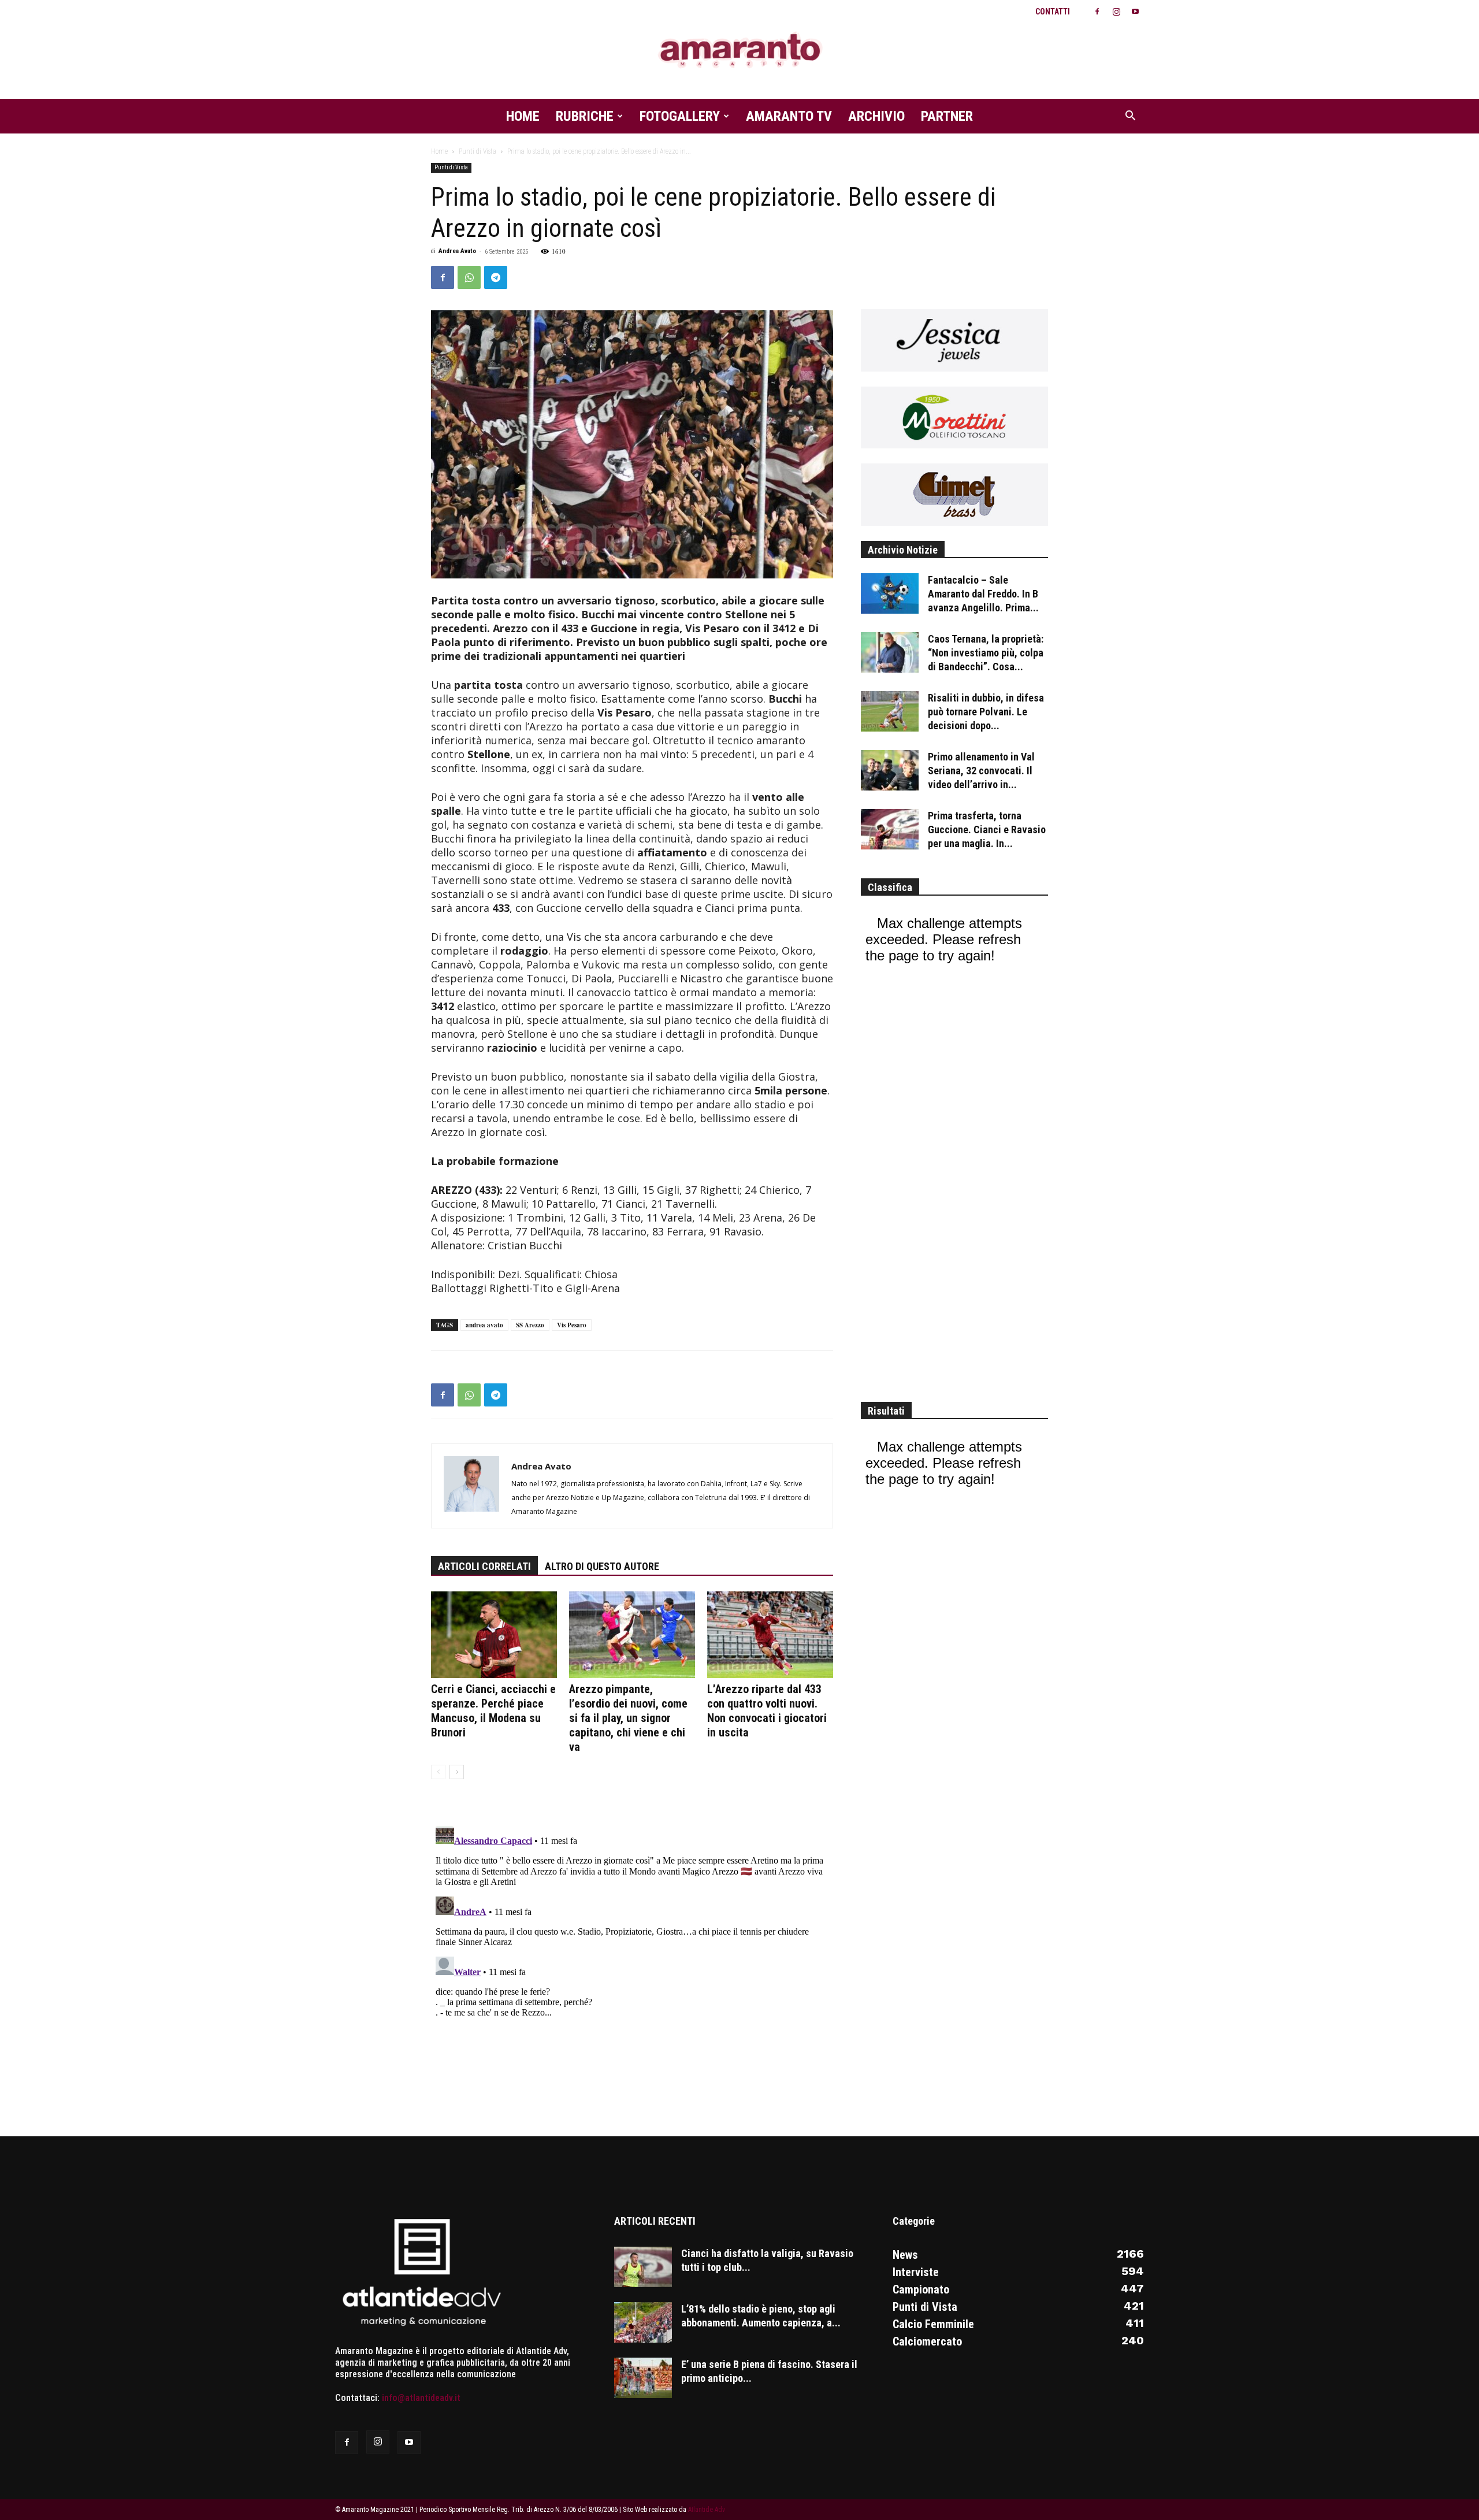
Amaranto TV (789, 116)
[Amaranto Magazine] (739, 51)
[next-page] (457, 1772)
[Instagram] (1116, 12)
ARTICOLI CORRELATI (484, 1566)
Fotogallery (680, 116)
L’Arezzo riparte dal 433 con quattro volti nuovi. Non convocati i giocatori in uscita (767, 1711)
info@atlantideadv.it (421, 2398)
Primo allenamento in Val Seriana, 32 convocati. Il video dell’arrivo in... (981, 771)
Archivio (876, 116)
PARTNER (947, 116)
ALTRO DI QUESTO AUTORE (602, 1566)
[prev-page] (438, 1772)
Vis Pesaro (572, 1325)
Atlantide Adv (707, 2510)
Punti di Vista (477, 151)
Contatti (1053, 12)
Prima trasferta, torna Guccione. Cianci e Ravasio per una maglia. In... (987, 830)
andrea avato (484, 1325)
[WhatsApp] (469, 277)
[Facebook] (1097, 12)
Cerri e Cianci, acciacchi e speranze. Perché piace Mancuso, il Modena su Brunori (493, 1711)
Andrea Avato (457, 251)
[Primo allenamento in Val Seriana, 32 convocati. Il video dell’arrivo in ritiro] (890, 770)
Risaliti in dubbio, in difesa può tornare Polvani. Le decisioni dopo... (986, 712)
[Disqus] (632, 1965)
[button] (1130, 117)
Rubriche (585, 116)
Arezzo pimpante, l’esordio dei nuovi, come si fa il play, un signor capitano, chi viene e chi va (628, 1718)
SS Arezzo (530, 1325)
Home (523, 116)
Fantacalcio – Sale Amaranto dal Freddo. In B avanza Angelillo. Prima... (983, 594)
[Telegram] (496, 277)
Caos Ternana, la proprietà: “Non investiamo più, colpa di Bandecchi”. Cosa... (986, 653)
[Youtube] (1135, 12)
